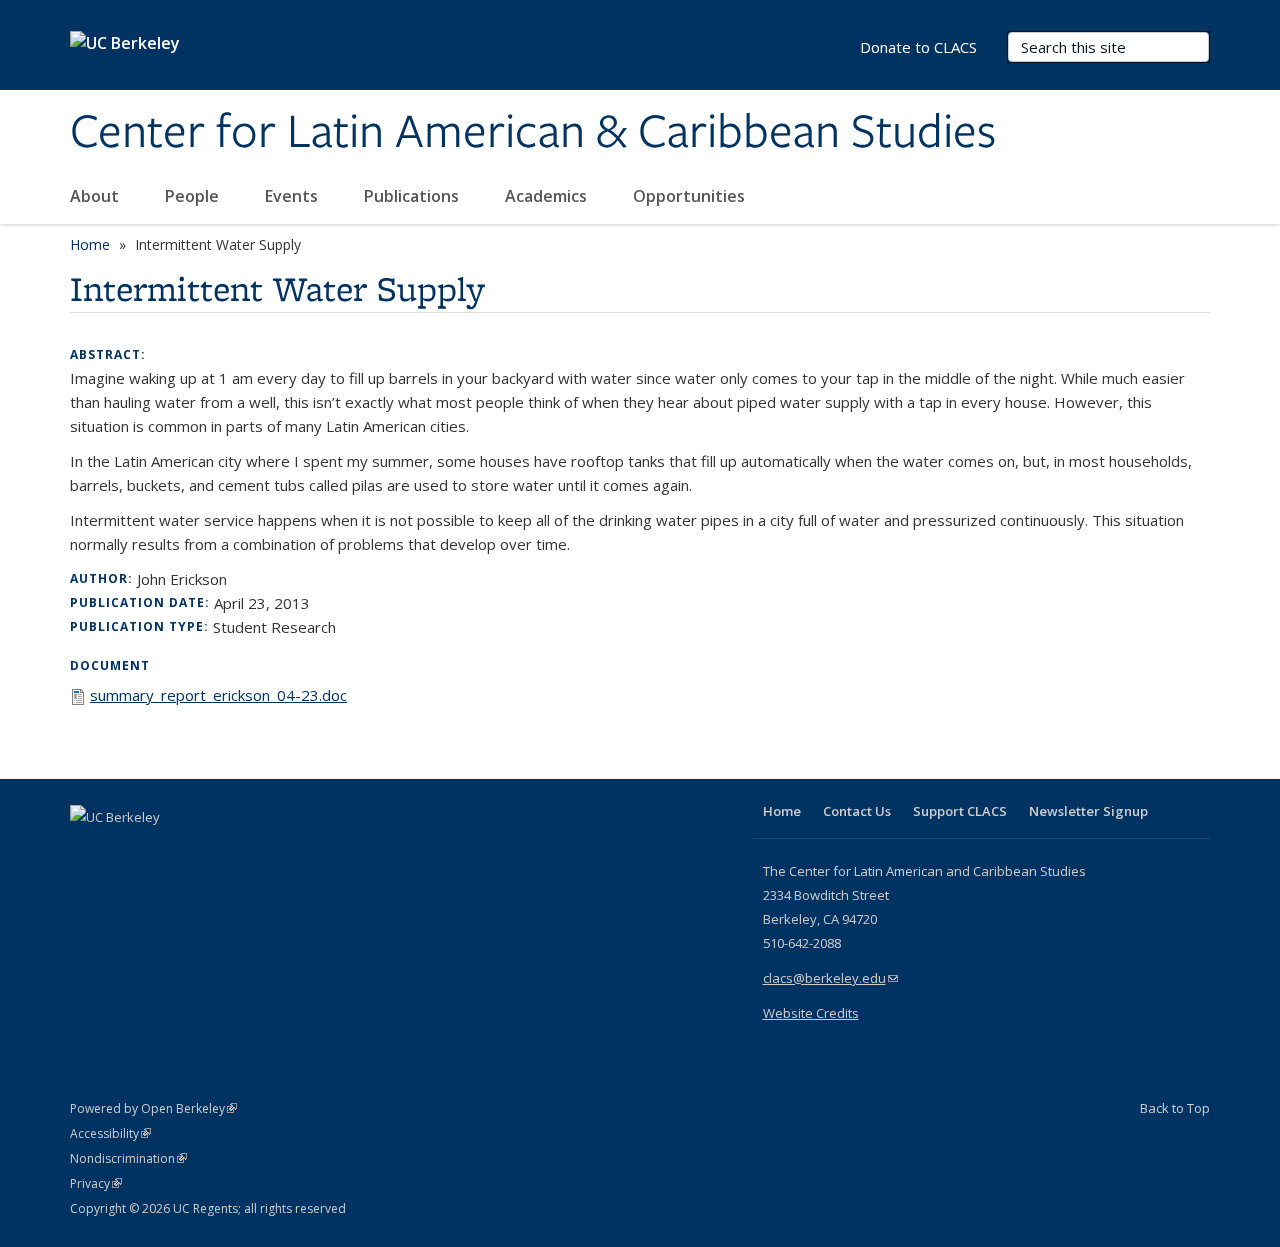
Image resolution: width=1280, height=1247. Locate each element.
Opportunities (691, 196)
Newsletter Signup (1088, 811)
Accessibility (110, 1133)
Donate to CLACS (918, 47)
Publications (413, 196)
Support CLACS (960, 811)
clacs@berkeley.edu (830, 978)
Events (293, 196)
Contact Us (857, 811)
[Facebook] (88, 851)
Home (90, 244)
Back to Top (1175, 1108)
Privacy (96, 1183)
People (194, 196)
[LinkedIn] (127, 851)
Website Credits (811, 1013)
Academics (548, 196)
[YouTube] (166, 851)
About (96, 196)
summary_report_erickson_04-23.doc (218, 695)
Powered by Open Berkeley (153, 1108)
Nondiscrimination (128, 1158)
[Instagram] (205, 851)
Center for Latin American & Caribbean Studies (533, 133)
